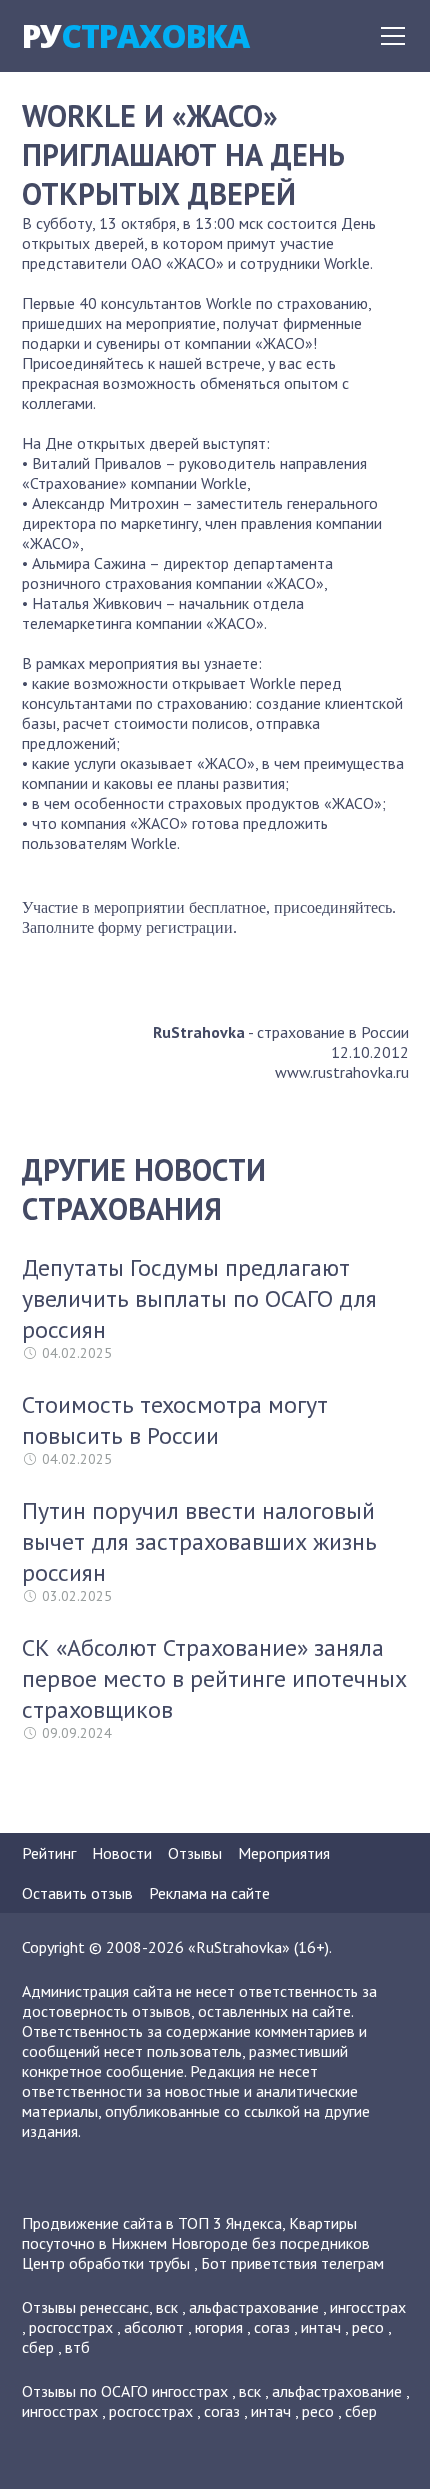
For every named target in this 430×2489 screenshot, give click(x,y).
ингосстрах (368, 2307)
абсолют (154, 2327)
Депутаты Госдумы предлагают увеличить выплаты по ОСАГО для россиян (199, 1298)
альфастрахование (254, 2307)
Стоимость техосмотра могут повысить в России (175, 1420)
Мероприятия (284, 1853)
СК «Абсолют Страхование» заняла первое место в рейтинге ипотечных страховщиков (214, 1678)
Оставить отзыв (77, 1893)
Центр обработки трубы (106, 2263)
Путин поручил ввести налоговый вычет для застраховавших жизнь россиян (199, 1541)
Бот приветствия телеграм (292, 2263)
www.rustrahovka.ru (342, 1072)
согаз (272, 2327)
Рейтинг (49, 1853)
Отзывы (195, 1853)
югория (219, 2327)
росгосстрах (71, 2327)
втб (77, 2347)
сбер (38, 2347)
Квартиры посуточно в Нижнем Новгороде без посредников (196, 2233)
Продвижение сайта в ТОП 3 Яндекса (152, 2223)
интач (321, 2327)
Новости (122, 1853)
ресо (368, 2327)
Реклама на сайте (209, 1893)
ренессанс (114, 2307)
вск (167, 2307)
